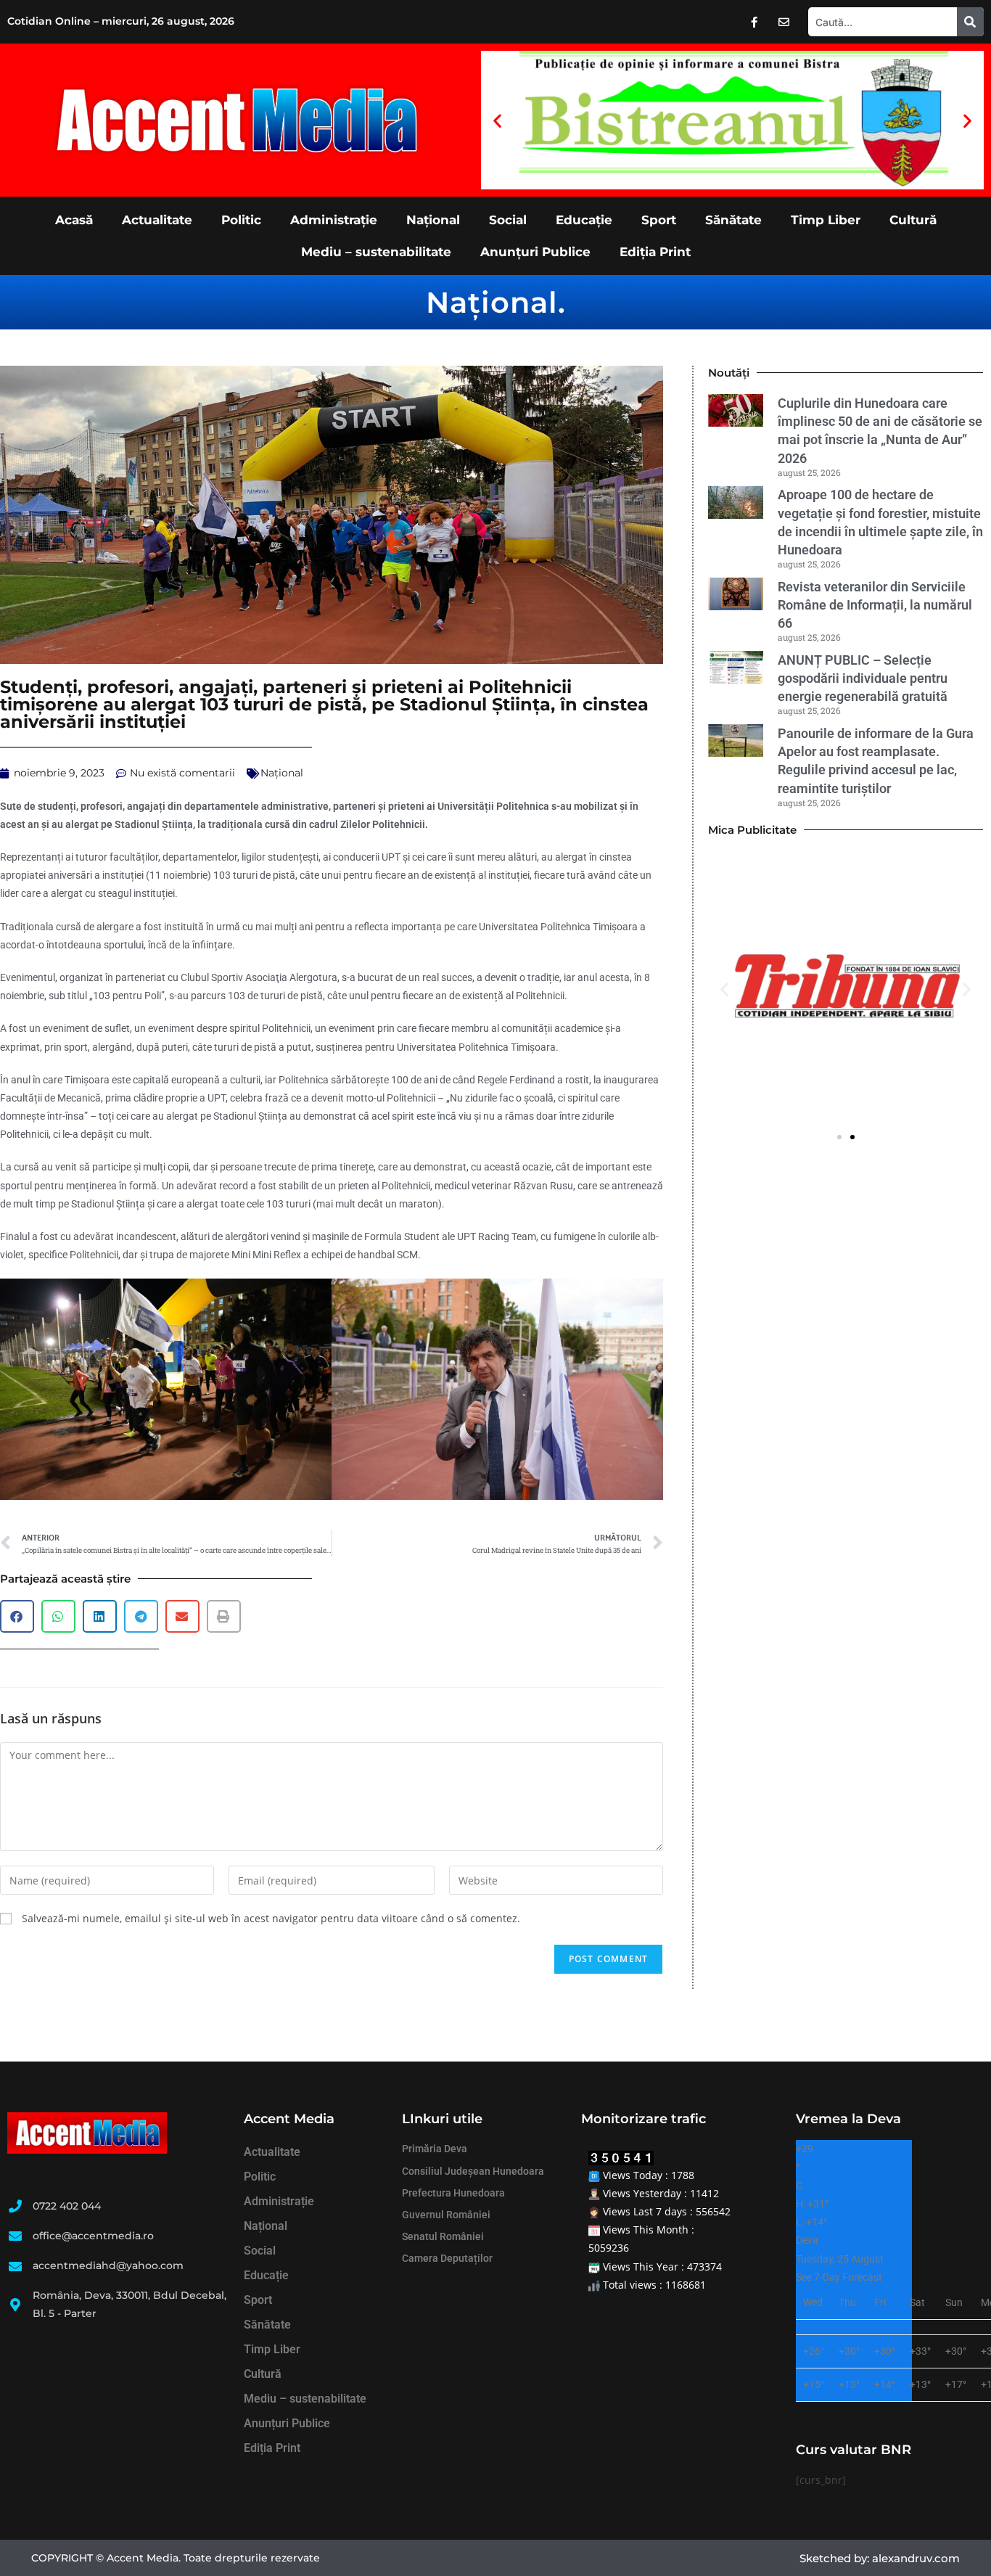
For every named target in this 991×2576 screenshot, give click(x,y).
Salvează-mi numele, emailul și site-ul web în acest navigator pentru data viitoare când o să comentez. (271, 1918)
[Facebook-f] (754, 22)
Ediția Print (655, 252)
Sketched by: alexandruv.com (880, 2558)
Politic (241, 220)
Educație (584, 220)
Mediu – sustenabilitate (376, 252)
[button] (497, 120)
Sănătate (733, 220)
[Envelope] (784, 22)
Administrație (334, 220)
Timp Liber (826, 220)
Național (433, 220)
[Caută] (970, 22)
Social (508, 220)
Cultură (913, 220)
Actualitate (157, 220)
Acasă (74, 220)
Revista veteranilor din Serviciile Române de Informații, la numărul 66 (875, 605)
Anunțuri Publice (535, 252)
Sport (659, 220)
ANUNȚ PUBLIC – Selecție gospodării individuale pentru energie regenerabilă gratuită (865, 678)
